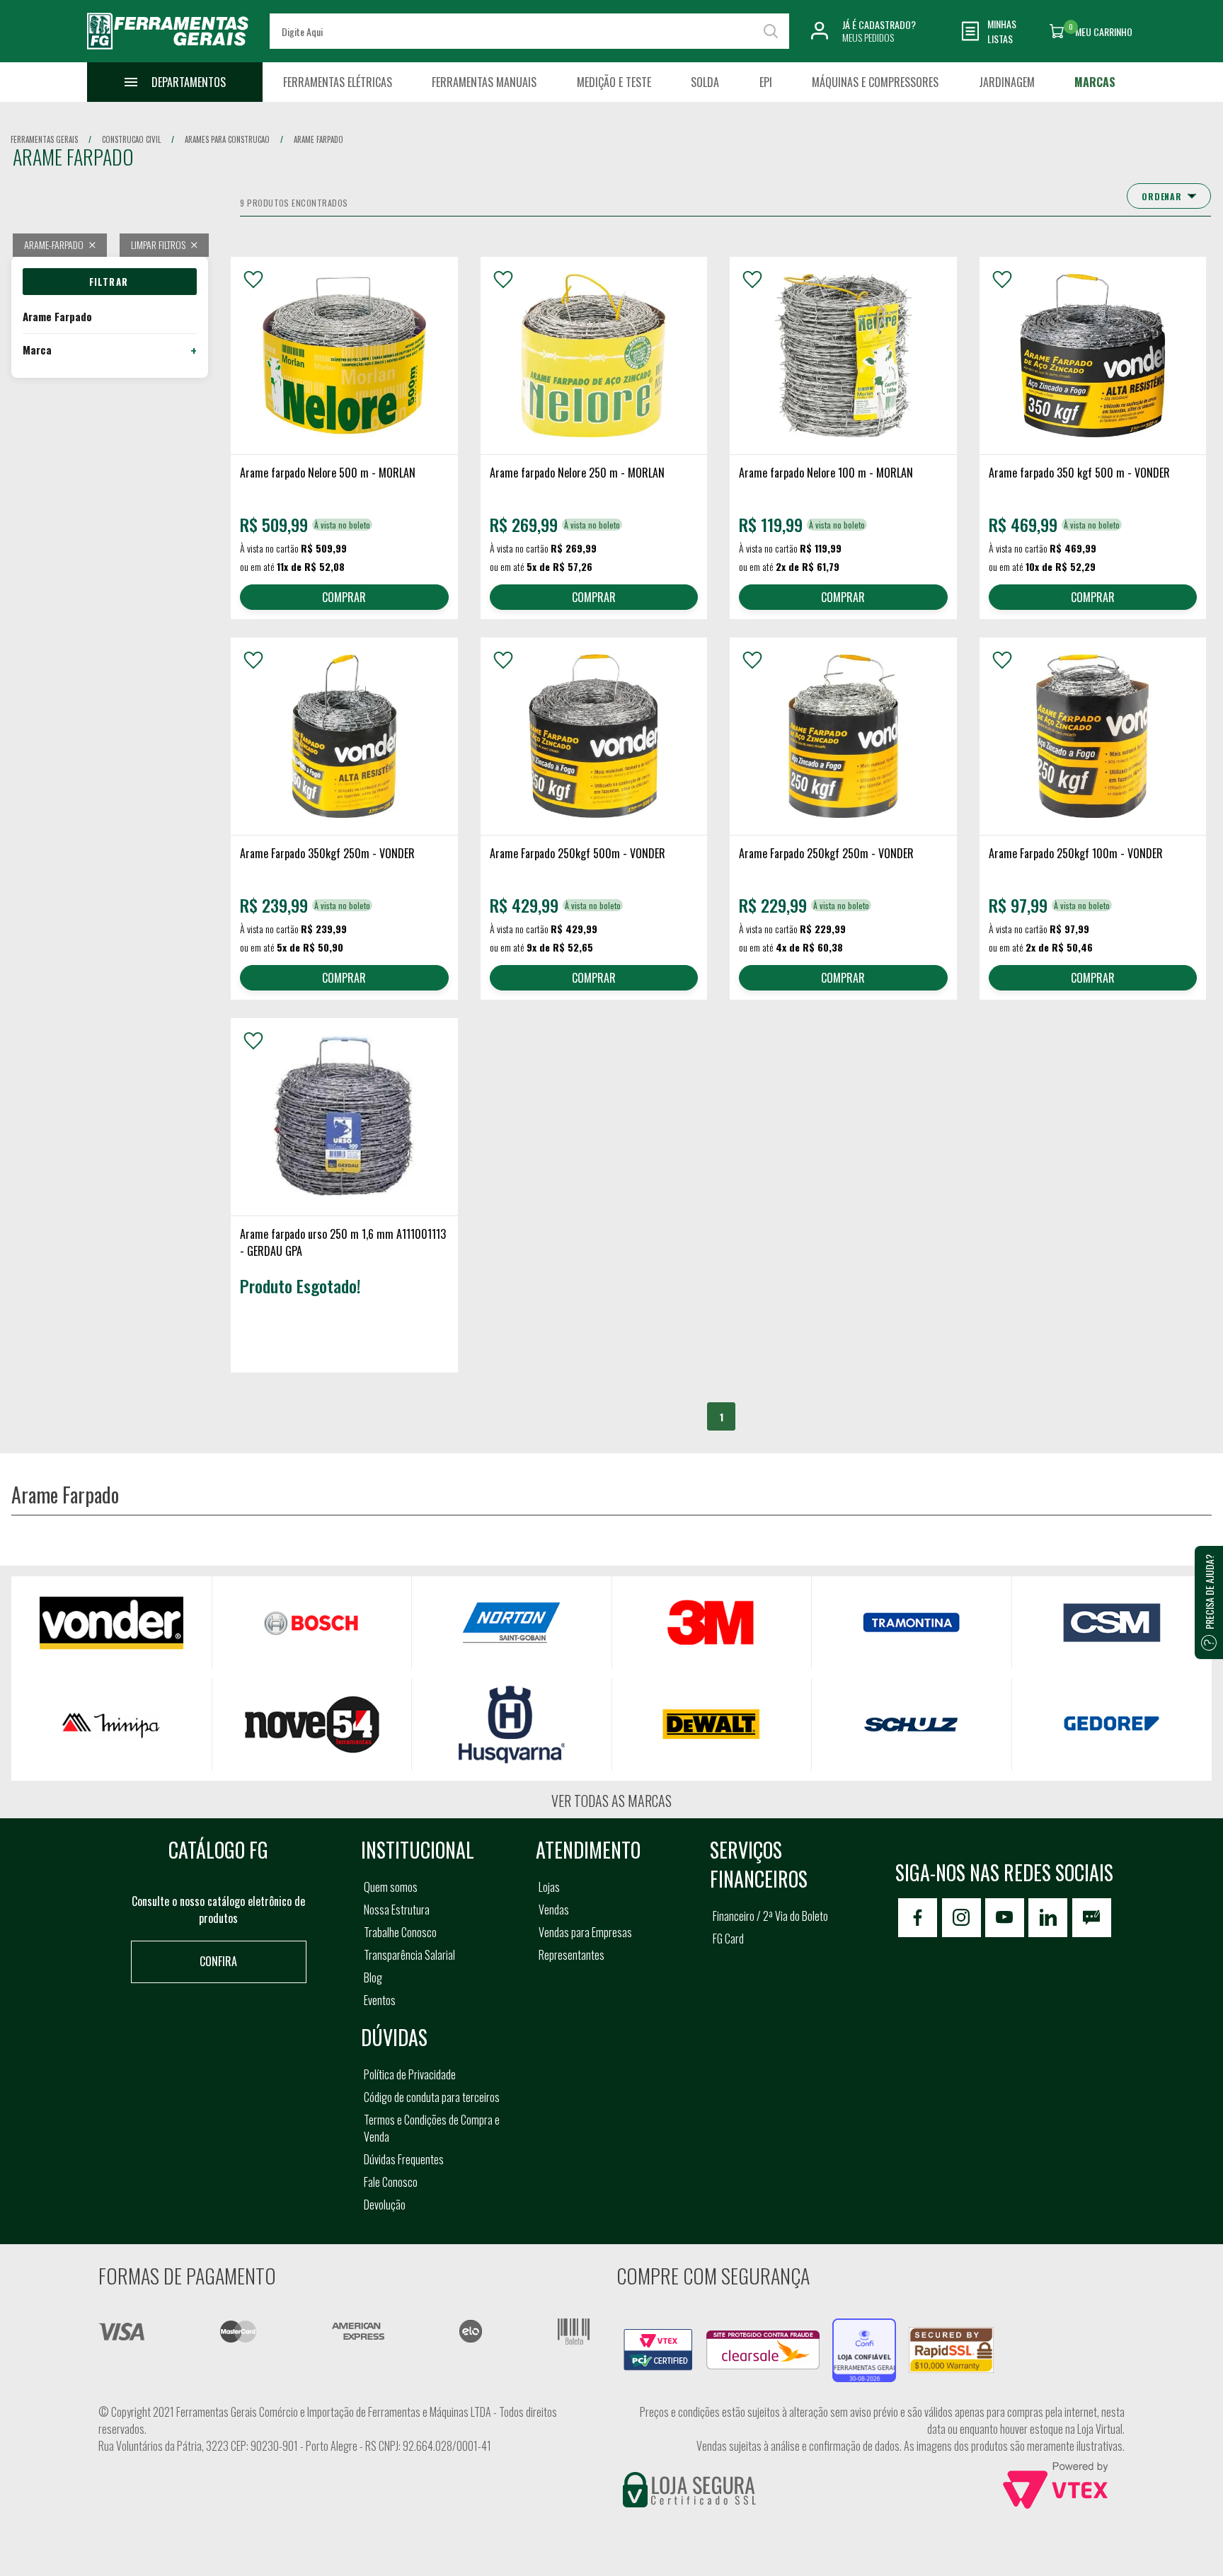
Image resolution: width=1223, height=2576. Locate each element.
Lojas (549, 1887)
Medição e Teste (614, 82)
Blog (373, 1977)
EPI (766, 82)
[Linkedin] (1048, 1918)
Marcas (1095, 82)
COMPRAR (344, 597)
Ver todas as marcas (611, 1801)
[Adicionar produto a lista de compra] (253, 279)
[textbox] (529, 31)
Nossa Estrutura (397, 1910)
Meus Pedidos (868, 37)
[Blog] (1092, 1918)
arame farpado (318, 139)
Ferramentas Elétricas (338, 82)
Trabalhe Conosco (400, 1932)
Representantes (572, 1955)
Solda (705, 82)
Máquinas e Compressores (875, 82)
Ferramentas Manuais (484, 82)
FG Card (728, 1939)
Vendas (554, 1910)
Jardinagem (1007, 82)
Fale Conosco (391, 2182)
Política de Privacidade (410, 2074)
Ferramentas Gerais (44, 139)
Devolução (385, 2205)
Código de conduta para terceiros (432, 2097)
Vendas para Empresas (585, 1932)
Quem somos (391, 1887)
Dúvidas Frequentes (404, 2159)
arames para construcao (227, 139)
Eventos (380, 2000)
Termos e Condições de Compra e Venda (432, 2128)
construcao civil (131, 139)
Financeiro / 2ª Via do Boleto (770, 1916)
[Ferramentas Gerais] (168, 52)
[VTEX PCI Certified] (658, 2337)
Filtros (110, 282)
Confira (218, 1961)
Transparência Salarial (409, 1955)
